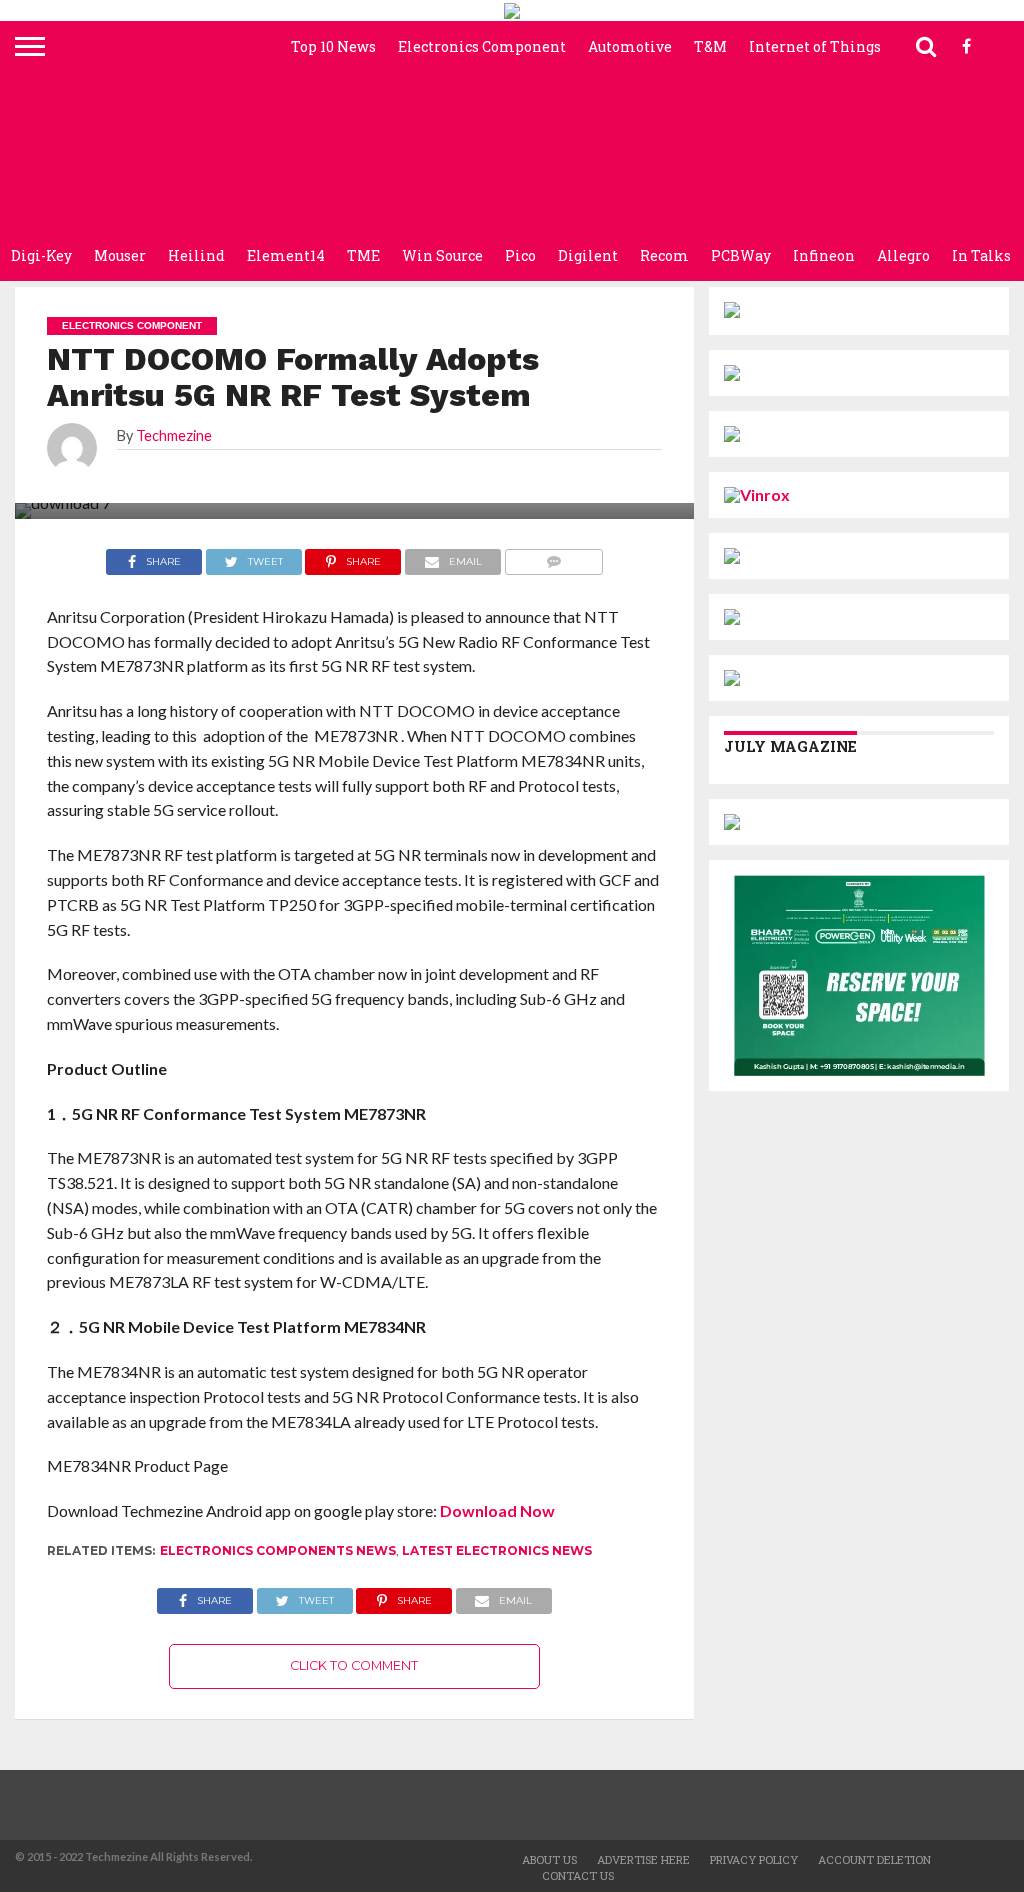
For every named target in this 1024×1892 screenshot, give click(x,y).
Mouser (120, 255)
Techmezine (174, 435)
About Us (549, 1859)
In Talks (981, 255)
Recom (664, 255)
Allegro (903, 255)
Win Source (442, 255)
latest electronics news (497, 1550)
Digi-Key (41, 255)
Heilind (196, 255)
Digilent (588, 255)
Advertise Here (643, 1859)
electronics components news (278, 1550)
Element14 (286, 255)
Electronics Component (482, 46)
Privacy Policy (754, 1859)
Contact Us (578, 1875)
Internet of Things (815, 46)
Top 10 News (333, 46)
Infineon (824, 255)
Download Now (497, 1510)
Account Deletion (874, 1859)
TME (363, 255)
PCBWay (741, 255)
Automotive (630, 46)
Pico (520, 255)
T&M (710, 46)
